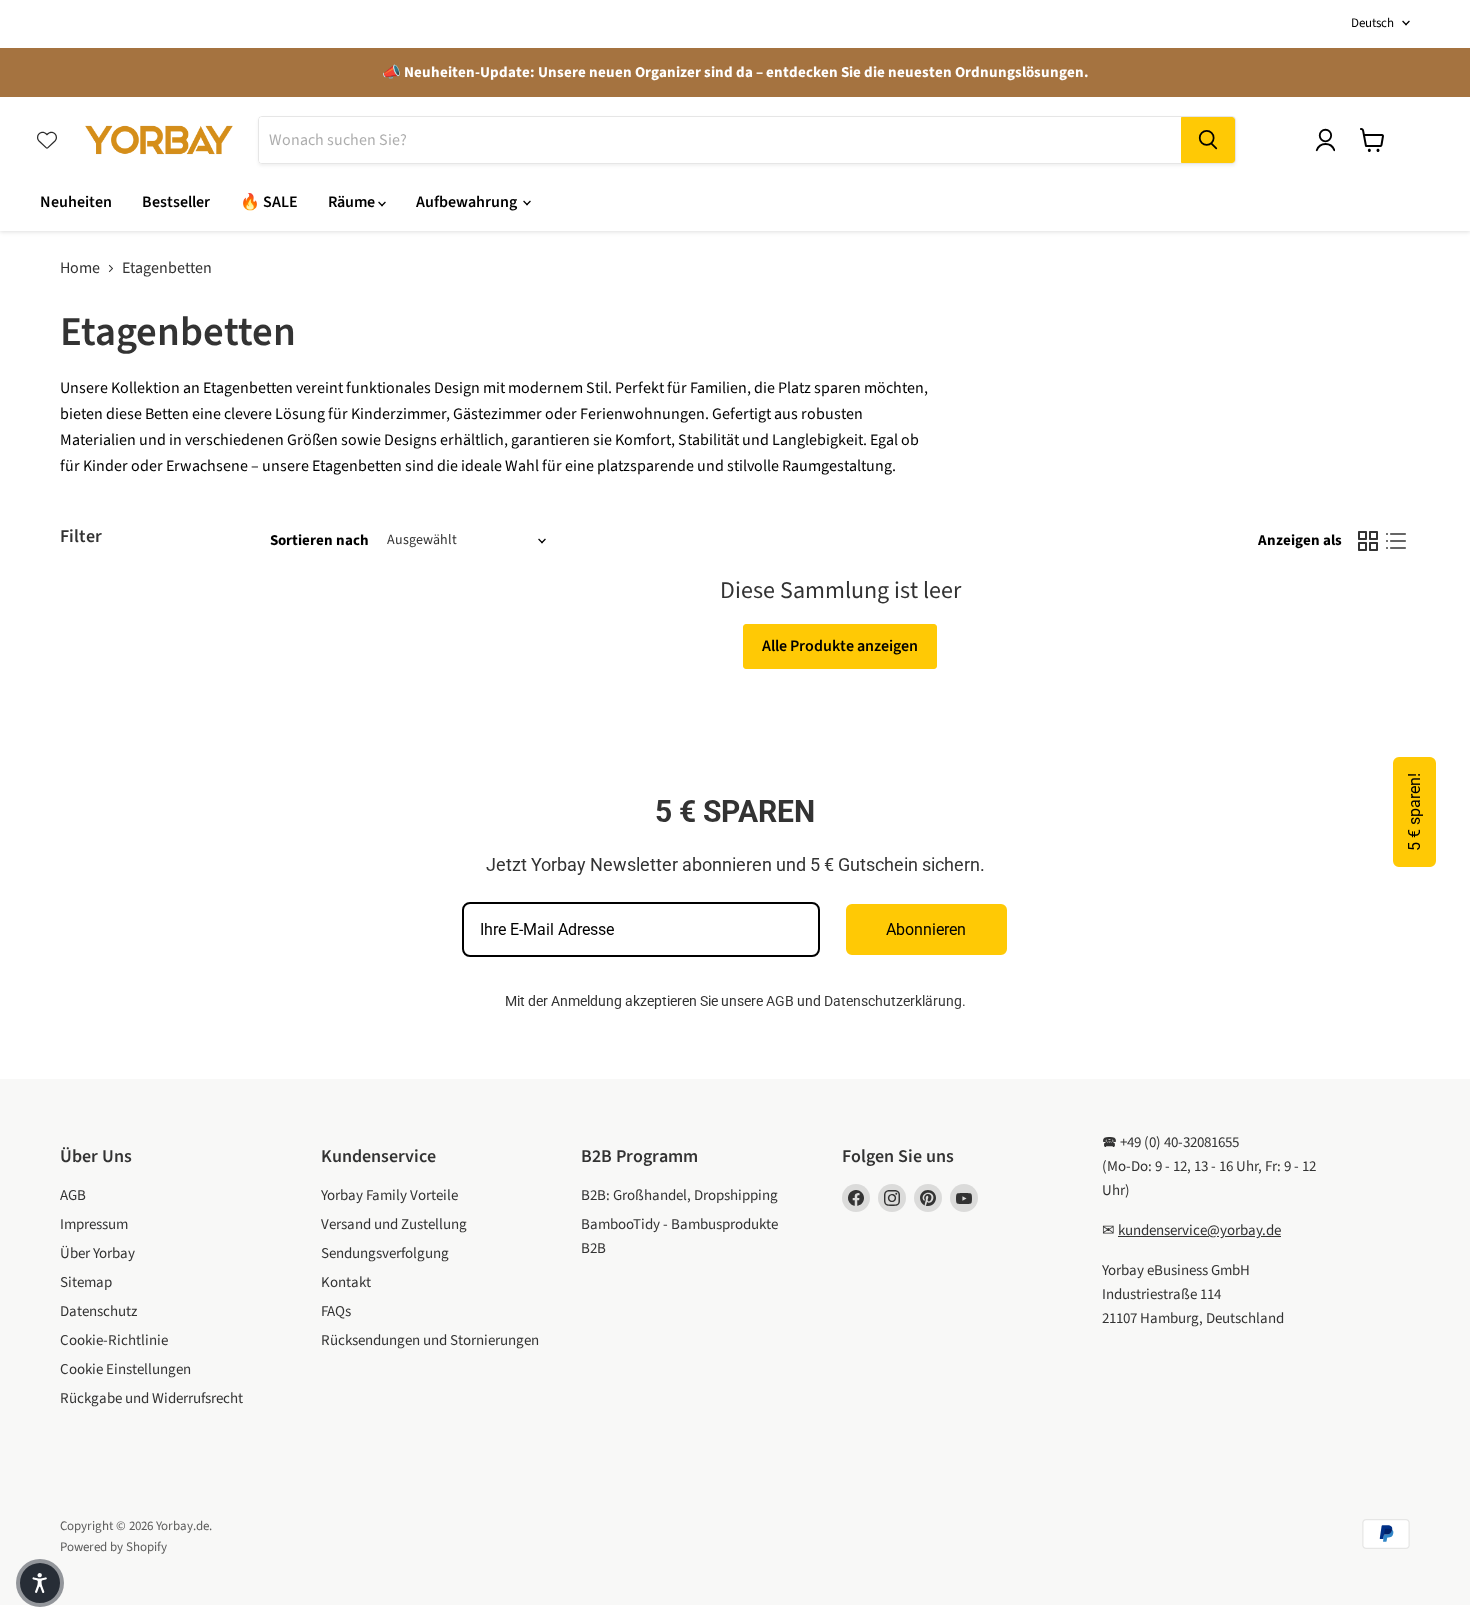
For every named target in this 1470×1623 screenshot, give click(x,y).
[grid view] (1368, 541)
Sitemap (86, 1282)
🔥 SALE (269, 202)
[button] (40, 1583)
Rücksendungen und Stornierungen (430, 1340)
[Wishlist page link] (47, 140)
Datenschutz (98, 1311)
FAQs (336, 1311)
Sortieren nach (319, 540)
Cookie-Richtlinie (114, 1340)
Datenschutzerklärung (893, 1001)
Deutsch (1372, 23)
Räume (353, 202)
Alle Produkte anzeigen (840, 646)
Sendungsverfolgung (385, 1253)
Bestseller (176, 202)
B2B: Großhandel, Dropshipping (679, 1195)
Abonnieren (926, 929)
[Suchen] (1208, 140)
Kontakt (346, 1282)
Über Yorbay (97, 1253)
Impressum (94, 1224)
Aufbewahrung (468, 202)
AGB (780, 1001)
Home (80, 268)
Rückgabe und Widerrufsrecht (151, 1398)
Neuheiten (76, 202)
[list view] (1396, 541)
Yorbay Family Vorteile (389, 1195)
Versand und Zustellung (394, 1224)
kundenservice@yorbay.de (1199, 1230)
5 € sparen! (1414, 812)
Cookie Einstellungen (125, 1369)
